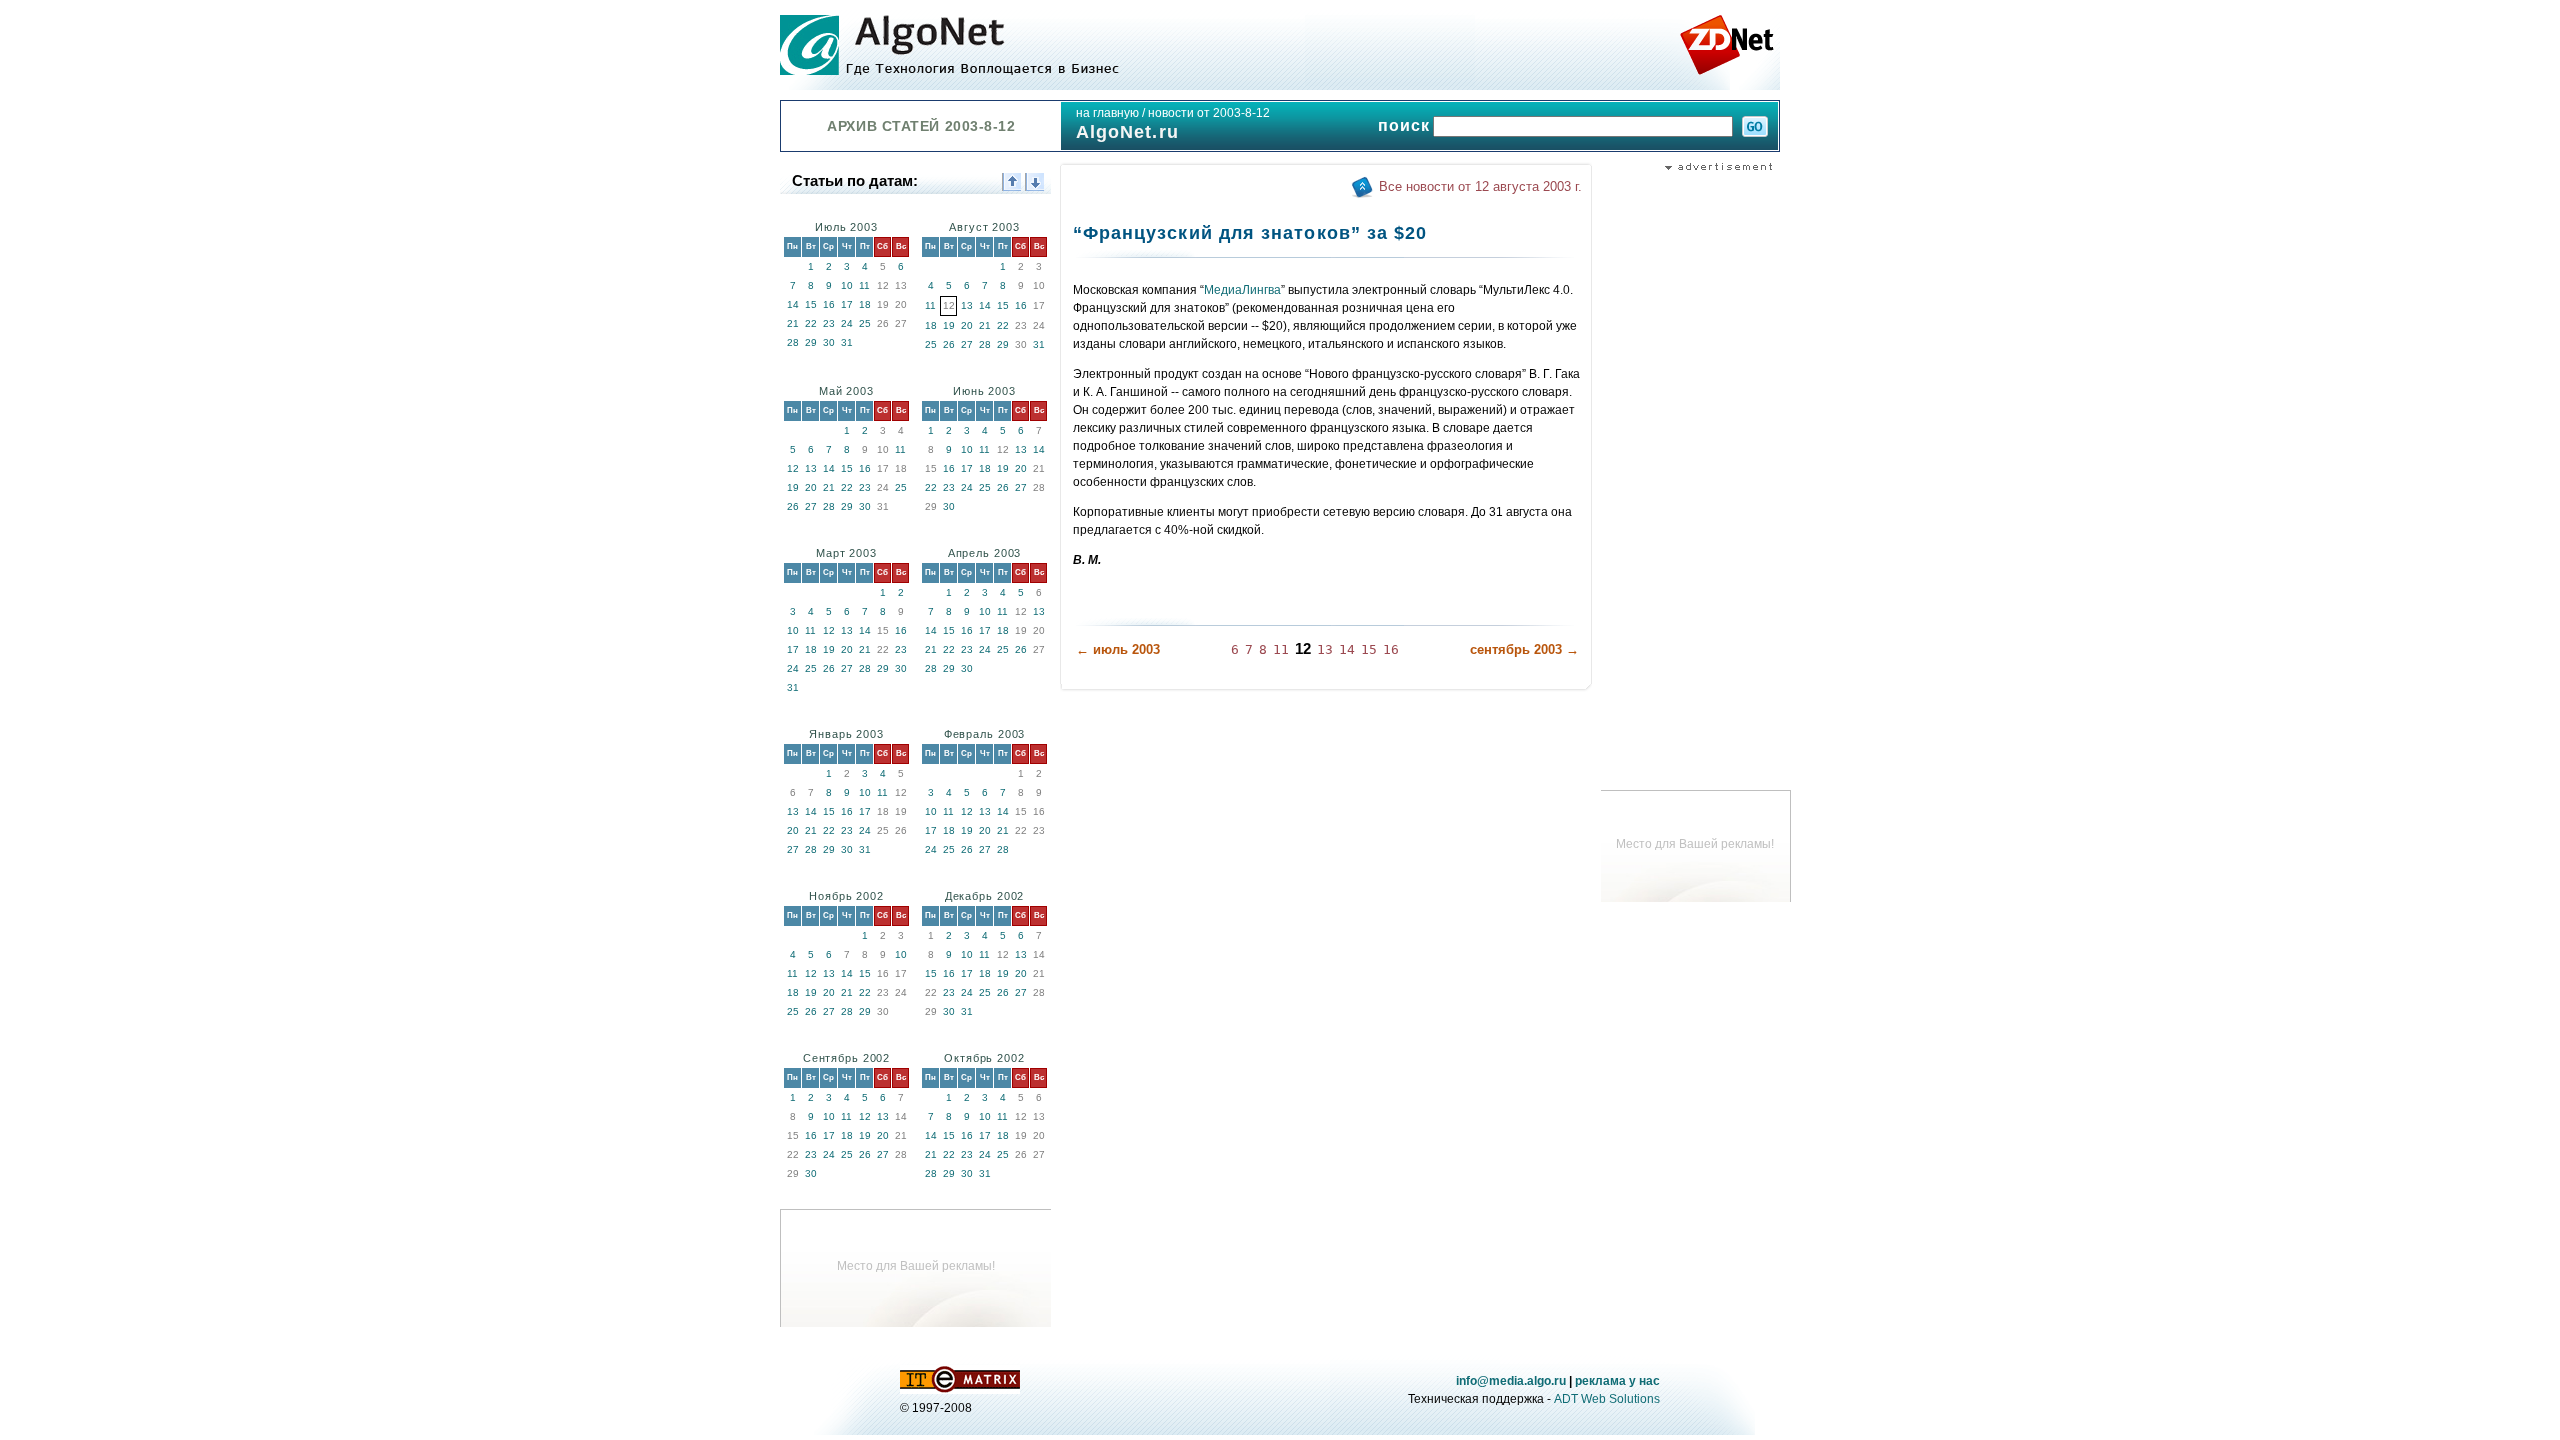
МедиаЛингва (1242, 290)
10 (847, 285)
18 (865, 304)
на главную (1107, 113)
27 (967, 344)
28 (793, 342)
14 (793, 304)
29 (811, 342)
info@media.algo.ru (1511, 1381)
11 (864, 285)
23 (829, 323)
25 (865, 323)
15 (811, 304)
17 (847, 304)
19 (949, 325)
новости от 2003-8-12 (1209, 113)
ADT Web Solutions (1607, 1399)
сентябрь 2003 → (1524, 649)
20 (967, 325)
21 (793, 323)
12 (793, 468)
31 (847, 342)
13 (967, 305)
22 (811, 323)
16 (829, 304)
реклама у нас (1617, 1381)
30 (829, 342)
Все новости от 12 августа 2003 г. (1480, 186)
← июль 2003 (1118, 649)
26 (949, 344)
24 (847, 323)
